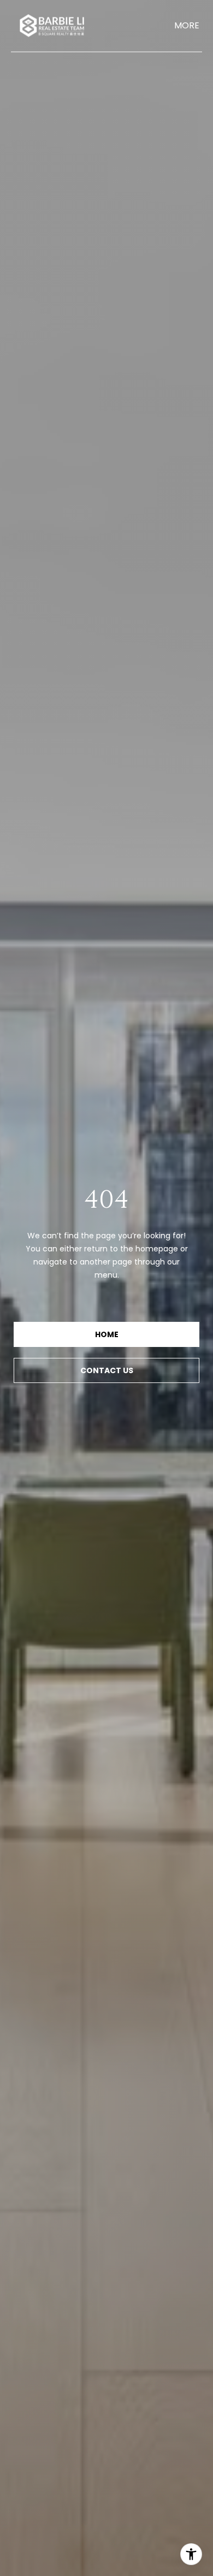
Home (107, 1334)
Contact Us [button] (107, 1370)
